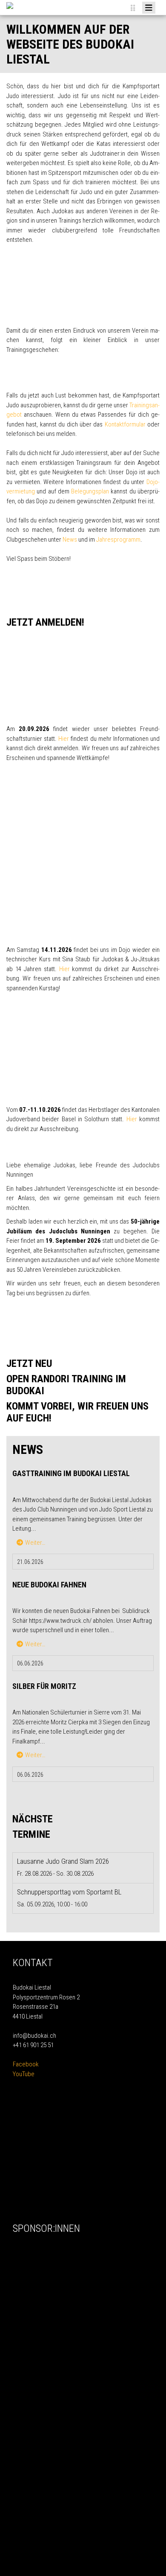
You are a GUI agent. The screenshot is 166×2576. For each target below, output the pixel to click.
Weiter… (35, 1543)
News (70, 540)
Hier (64, 739)
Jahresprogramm (118, 540)
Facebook (26, 2064)
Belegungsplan (90, 491)
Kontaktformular (125, 424)
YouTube (24, 2074)
